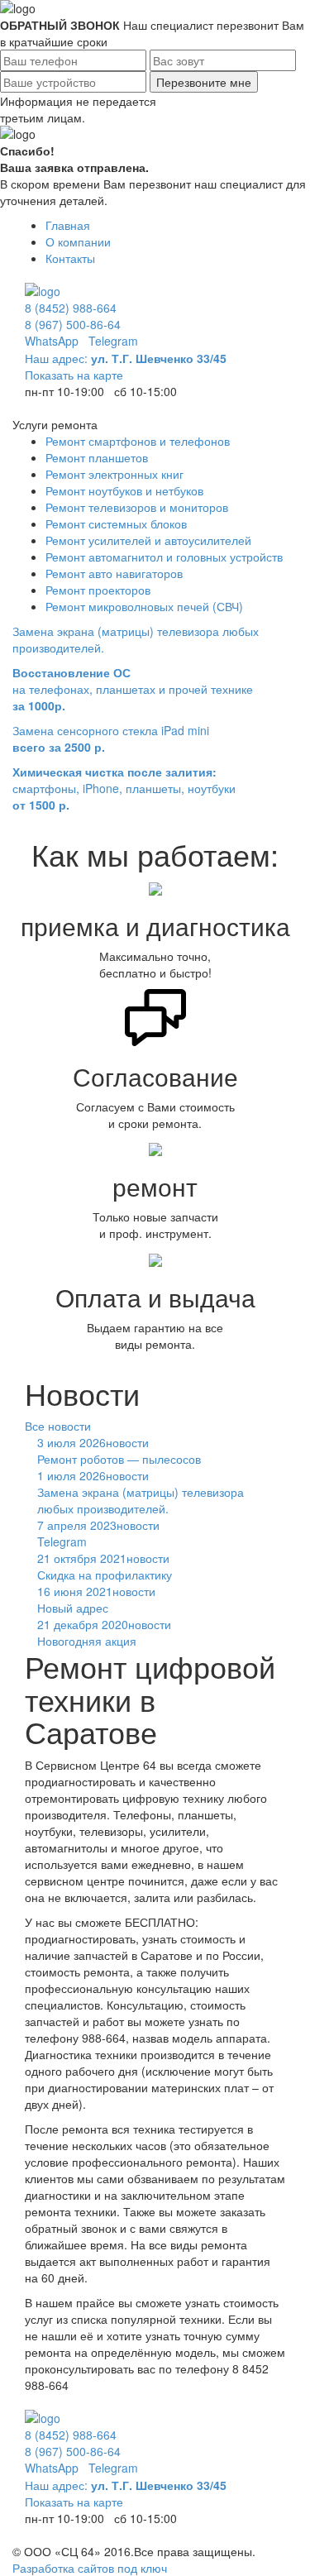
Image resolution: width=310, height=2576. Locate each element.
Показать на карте (74, 375)
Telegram (113, 341)
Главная (68, 225)
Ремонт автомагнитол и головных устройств (164, 557)
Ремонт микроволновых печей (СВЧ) (144, 606)
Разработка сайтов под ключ (90, 2568)
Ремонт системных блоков (116, 523)
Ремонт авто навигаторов (114, 573)
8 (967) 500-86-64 (73, 324)
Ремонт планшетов (97, 457)
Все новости (58, 1426)
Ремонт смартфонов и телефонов (138, 441)
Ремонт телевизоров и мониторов (137, 507)
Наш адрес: (126, 358)
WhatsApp (52, 341)
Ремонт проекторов (98, 590)
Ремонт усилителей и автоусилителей (148, 540)
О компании (78, 241)
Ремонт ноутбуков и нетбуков (124, 490)
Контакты (70, 258)
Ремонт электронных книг (114, 474)
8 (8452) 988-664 (71, 308)
